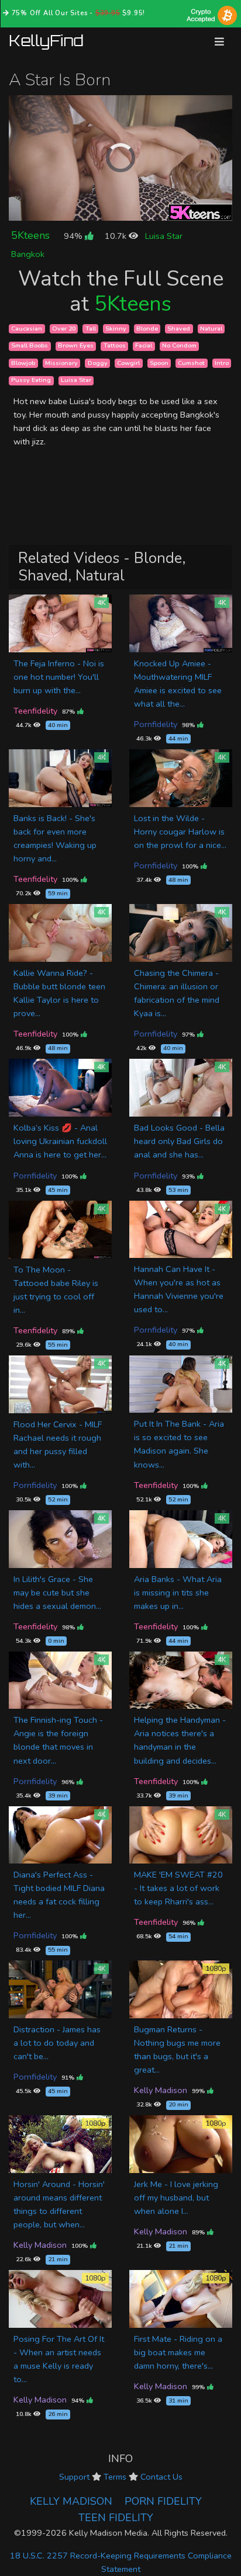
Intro (222, 363)
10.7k (117, 236)
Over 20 (64, 328)
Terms (115, 2477)
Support (74, 2477)
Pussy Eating (31, 380)
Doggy (98, 363)
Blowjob (23, 363)
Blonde (147, 328)
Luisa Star (164, 236)
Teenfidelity (35, 711)
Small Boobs (30, 346)
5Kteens (30, 235)
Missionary (61, 363)
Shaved (179, 328)
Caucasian (27, 328)
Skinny (116, 328)
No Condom (179, 346)
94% (74, 236)
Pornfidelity (156, 724)
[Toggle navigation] (219, 42)
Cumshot (191, 363)
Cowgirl (128, 363)
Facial (144, 346)
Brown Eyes (76, 346)
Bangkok (28, 254)
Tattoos (115, 346)
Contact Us (161, 2477)
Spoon (159, 363)
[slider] (94, 212)
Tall (91, 328)
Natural (211, 328)
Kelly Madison (161, 2090)
